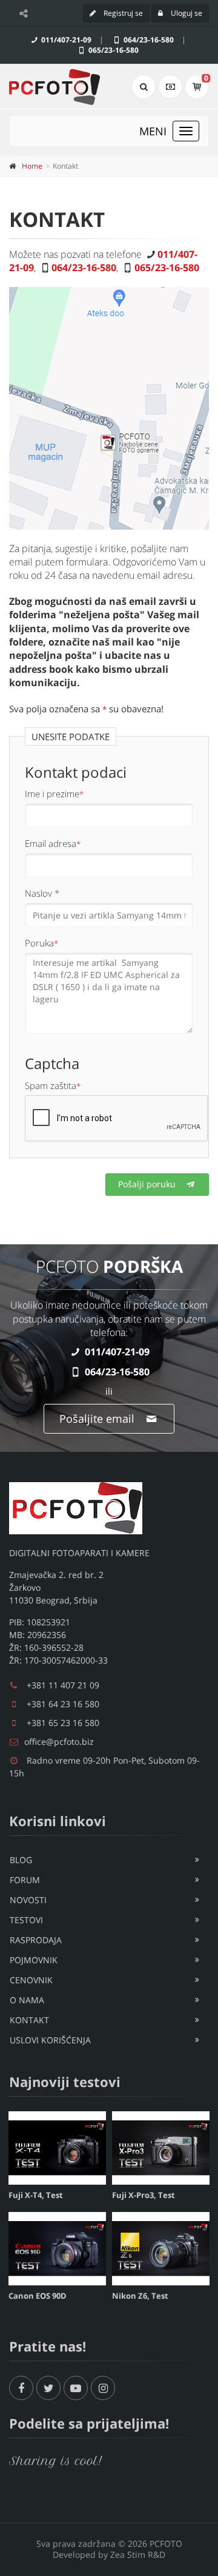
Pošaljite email (98, 1418)
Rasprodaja (36, 1940)
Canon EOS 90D (38, 2296)
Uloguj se (186, 13)
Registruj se (122, 13)
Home (32, 166)
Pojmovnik (34, 1960)
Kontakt (29, 2020)
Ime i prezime (54, 794)
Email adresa (53, 843)
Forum (25, 1880)
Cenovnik (31, 1980)
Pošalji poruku (148, 1184)
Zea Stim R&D (138, 2554)
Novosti (28, 1900)
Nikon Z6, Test (140, 2296)
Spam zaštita (53, 1085)
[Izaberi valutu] (170, 87)
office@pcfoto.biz (59, 1741)
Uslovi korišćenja (50, 2040)
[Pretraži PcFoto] (144, 87)
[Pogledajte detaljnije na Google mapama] (109, 408)
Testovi (26, 1920)
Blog (21, 1860)
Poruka (41, 943)
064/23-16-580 (148, 40)
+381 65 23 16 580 (63, 1723)
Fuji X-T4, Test (36, 2195)
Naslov (42, 893)
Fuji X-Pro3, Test (144, 2195)
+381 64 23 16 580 (63, 1704)
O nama (27, 2000)
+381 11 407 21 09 (63, 1685)
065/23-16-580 (113, 50)
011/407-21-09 (65, 40)
